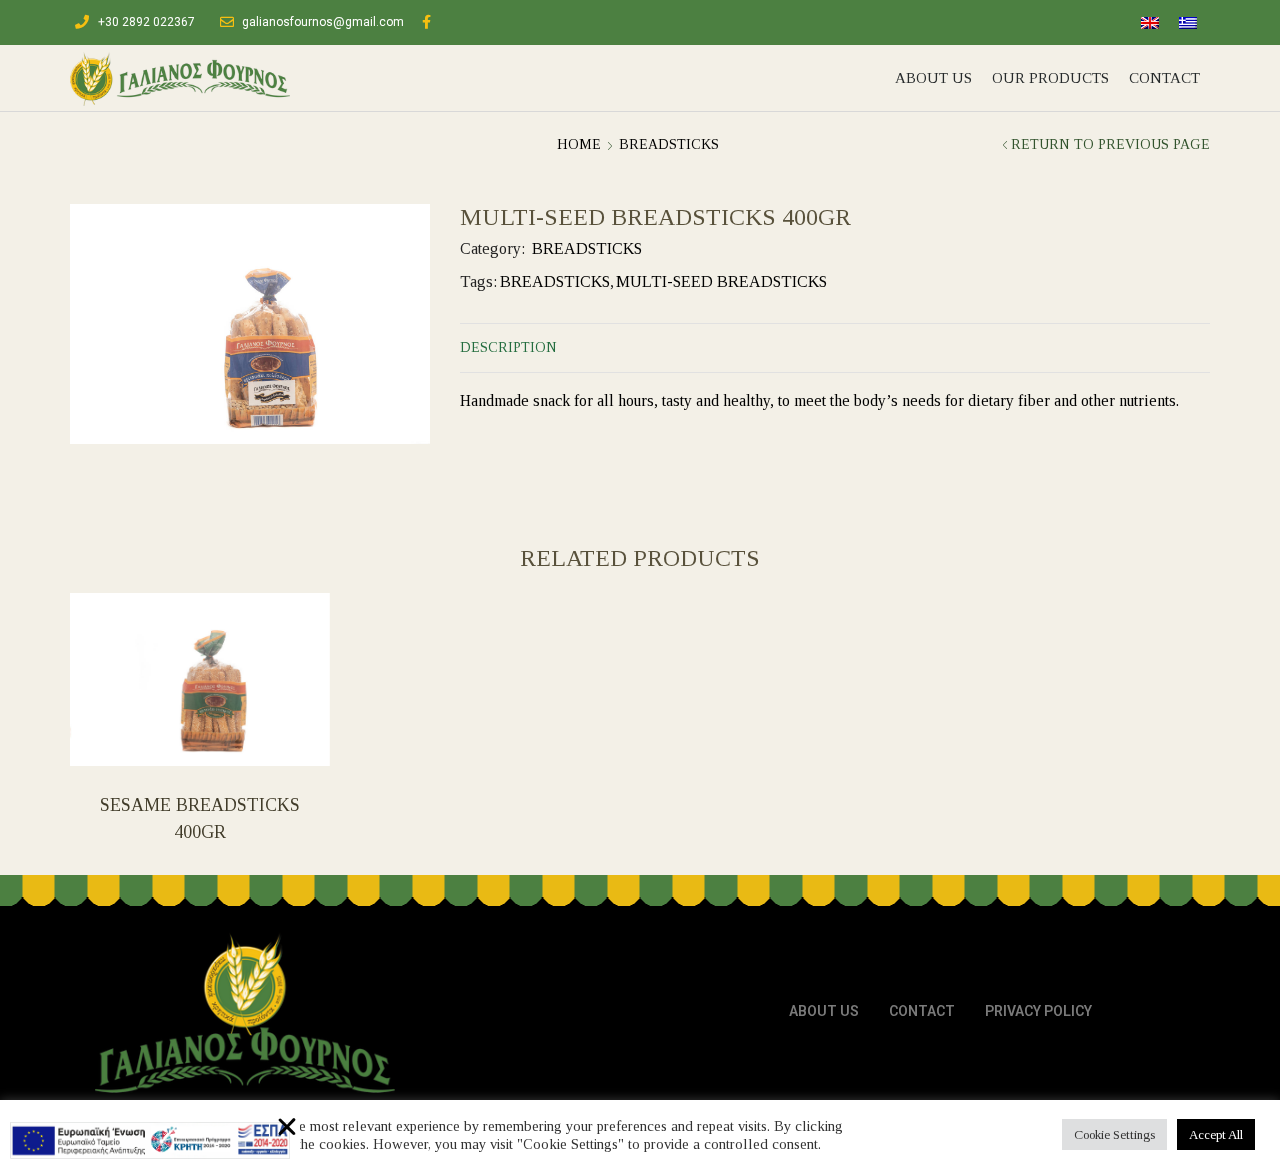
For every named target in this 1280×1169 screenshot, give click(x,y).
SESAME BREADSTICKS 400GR (200, 819)
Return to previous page (1110, 144)
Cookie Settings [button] (1114, 1134)
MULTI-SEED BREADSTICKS (721, 281)
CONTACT (1164, 78)
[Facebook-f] (426, 22)
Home (579, 144)
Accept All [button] (1216, 1134)
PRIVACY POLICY (1038, 1011)
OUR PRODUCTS (1050, 78)
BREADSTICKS (669, 144)
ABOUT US (933, 78)
